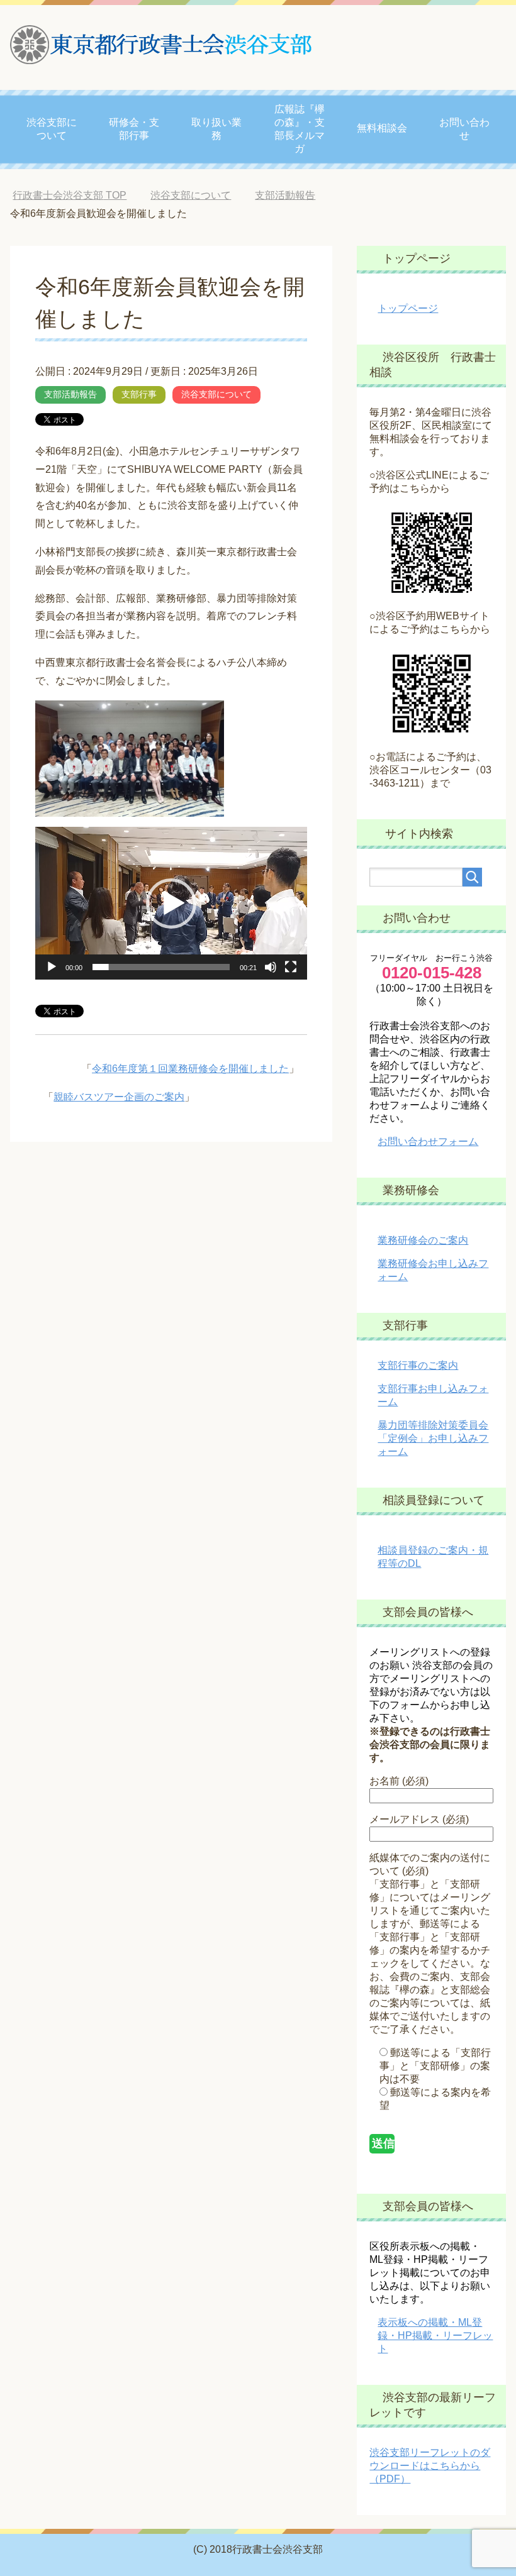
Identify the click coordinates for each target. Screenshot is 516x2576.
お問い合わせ (464, 129)
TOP (79, 195)
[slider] (161, 967)
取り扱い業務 (216, 129)
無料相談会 (382, 128)
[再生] (52, 967)
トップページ (408, 308)
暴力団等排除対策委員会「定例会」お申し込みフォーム (433, 1438)
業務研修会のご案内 (423, 1240)
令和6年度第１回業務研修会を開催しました (190, 1069)
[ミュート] (271, 967)
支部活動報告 (70, 394)
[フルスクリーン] (291, 967)
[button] (171, 904)
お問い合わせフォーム (428, 1142)
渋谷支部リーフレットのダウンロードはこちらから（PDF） (430, 2466)
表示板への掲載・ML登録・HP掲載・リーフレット (435, 2336)
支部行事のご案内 (418, 1365)
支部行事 (139, 394)
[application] (171, 903)
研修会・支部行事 (134, 129)
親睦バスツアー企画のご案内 (119, 1097)
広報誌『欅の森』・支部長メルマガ (300, 129)
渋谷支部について (52, 129)
